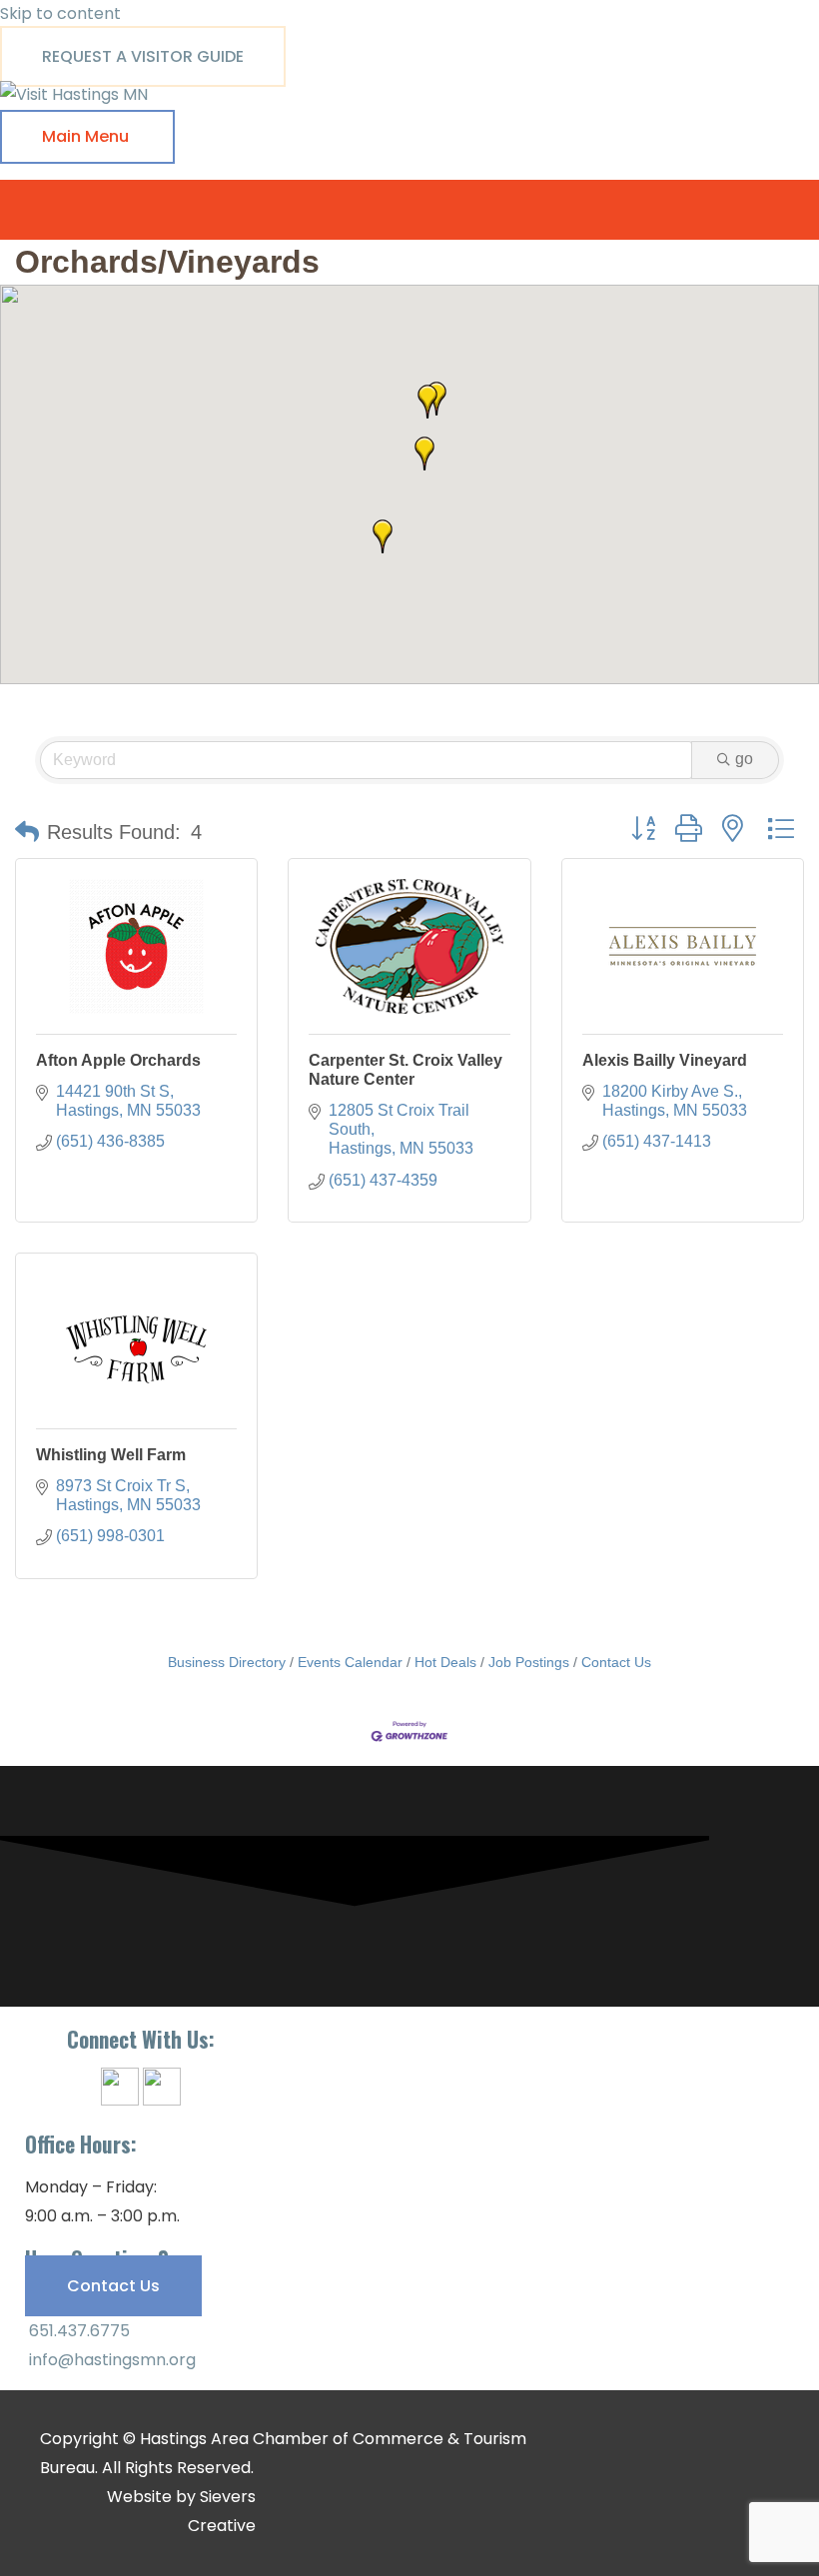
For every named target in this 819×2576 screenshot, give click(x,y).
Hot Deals (445, 1663)
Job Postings (529, 1663)
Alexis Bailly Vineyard (665, 1060)
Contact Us (616, 1663)
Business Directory (227, 1663)
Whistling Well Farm (111, 1455)
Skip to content (60, 13)
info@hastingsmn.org (110, 2360)
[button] (427, 402)
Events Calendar (350, 1663)
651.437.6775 (77, 2331)
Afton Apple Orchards (118, 1060)
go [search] (744, 759)
